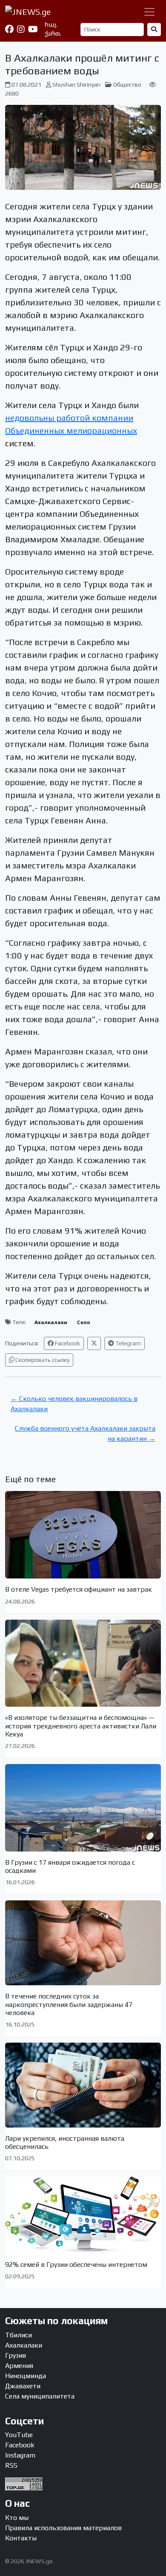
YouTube (19, 2435)
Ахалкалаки (51, 1322)
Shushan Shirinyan (76, 85)
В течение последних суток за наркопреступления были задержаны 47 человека (69, 2004)
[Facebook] (9, 29)
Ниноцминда (26, 2376)
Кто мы (17, 2518)
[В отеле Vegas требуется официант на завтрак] (83, 1535)
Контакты (21, 2538)
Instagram (20, 2455)
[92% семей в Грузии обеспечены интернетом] (83, 2215)
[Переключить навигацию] (149, 12)
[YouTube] (33, 29)
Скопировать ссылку (42, 1360)
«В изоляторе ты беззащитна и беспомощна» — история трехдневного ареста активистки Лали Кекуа (81, 1726)
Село (84, 1322)
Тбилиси (19, 2335)
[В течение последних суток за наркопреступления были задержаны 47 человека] (83, 1943)
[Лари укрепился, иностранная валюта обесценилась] (83, 2085)
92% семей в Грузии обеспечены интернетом (76, 2265)
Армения (19, 2366)
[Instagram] (21, 29)
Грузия (16, 2355)
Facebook (67, 1343)
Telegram (127, 1343)
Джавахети (23, 2386)
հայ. (51, 25)
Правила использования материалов (63, 2528)
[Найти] (154, 30)
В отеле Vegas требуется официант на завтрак (79, 1589)
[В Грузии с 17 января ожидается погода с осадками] (83, 1808)
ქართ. (53, 34)
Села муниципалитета (40, 2396)
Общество (127, 85)
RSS (11, 2465)
